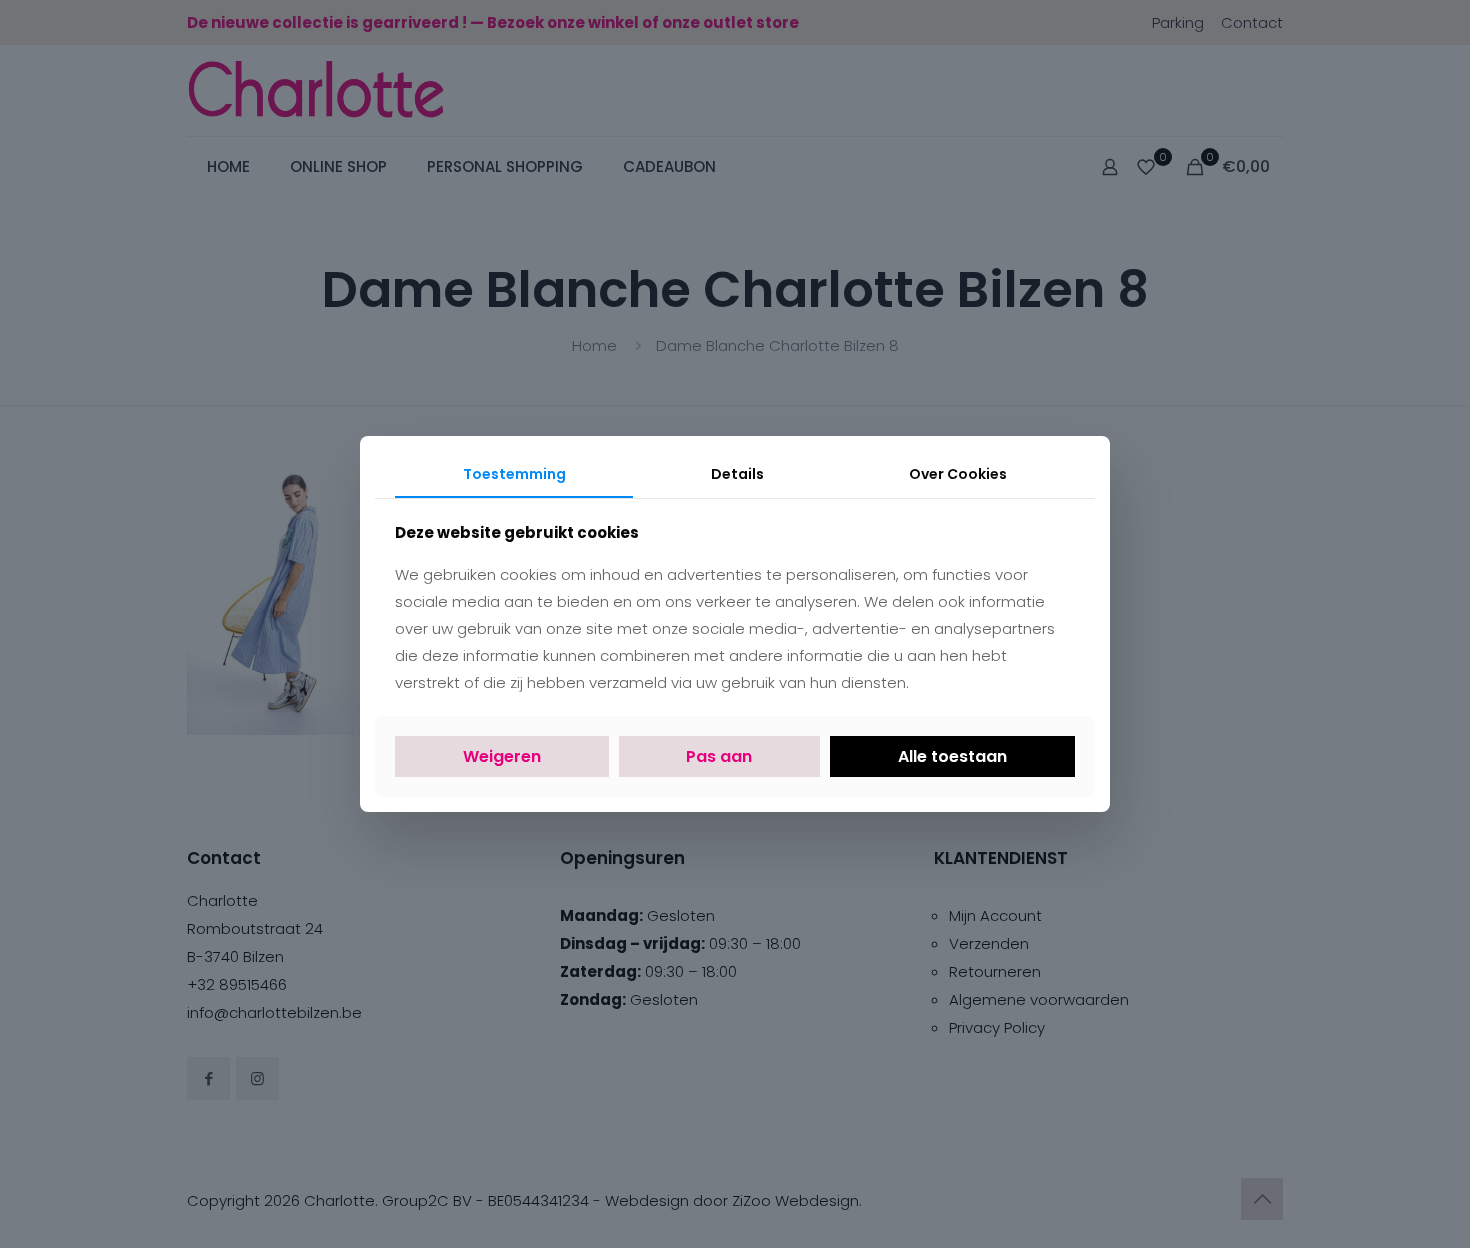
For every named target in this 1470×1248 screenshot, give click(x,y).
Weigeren (502, 756)
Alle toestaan (952, 756)
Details (737, 474)
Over (958, 474)
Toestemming (514, 474)
